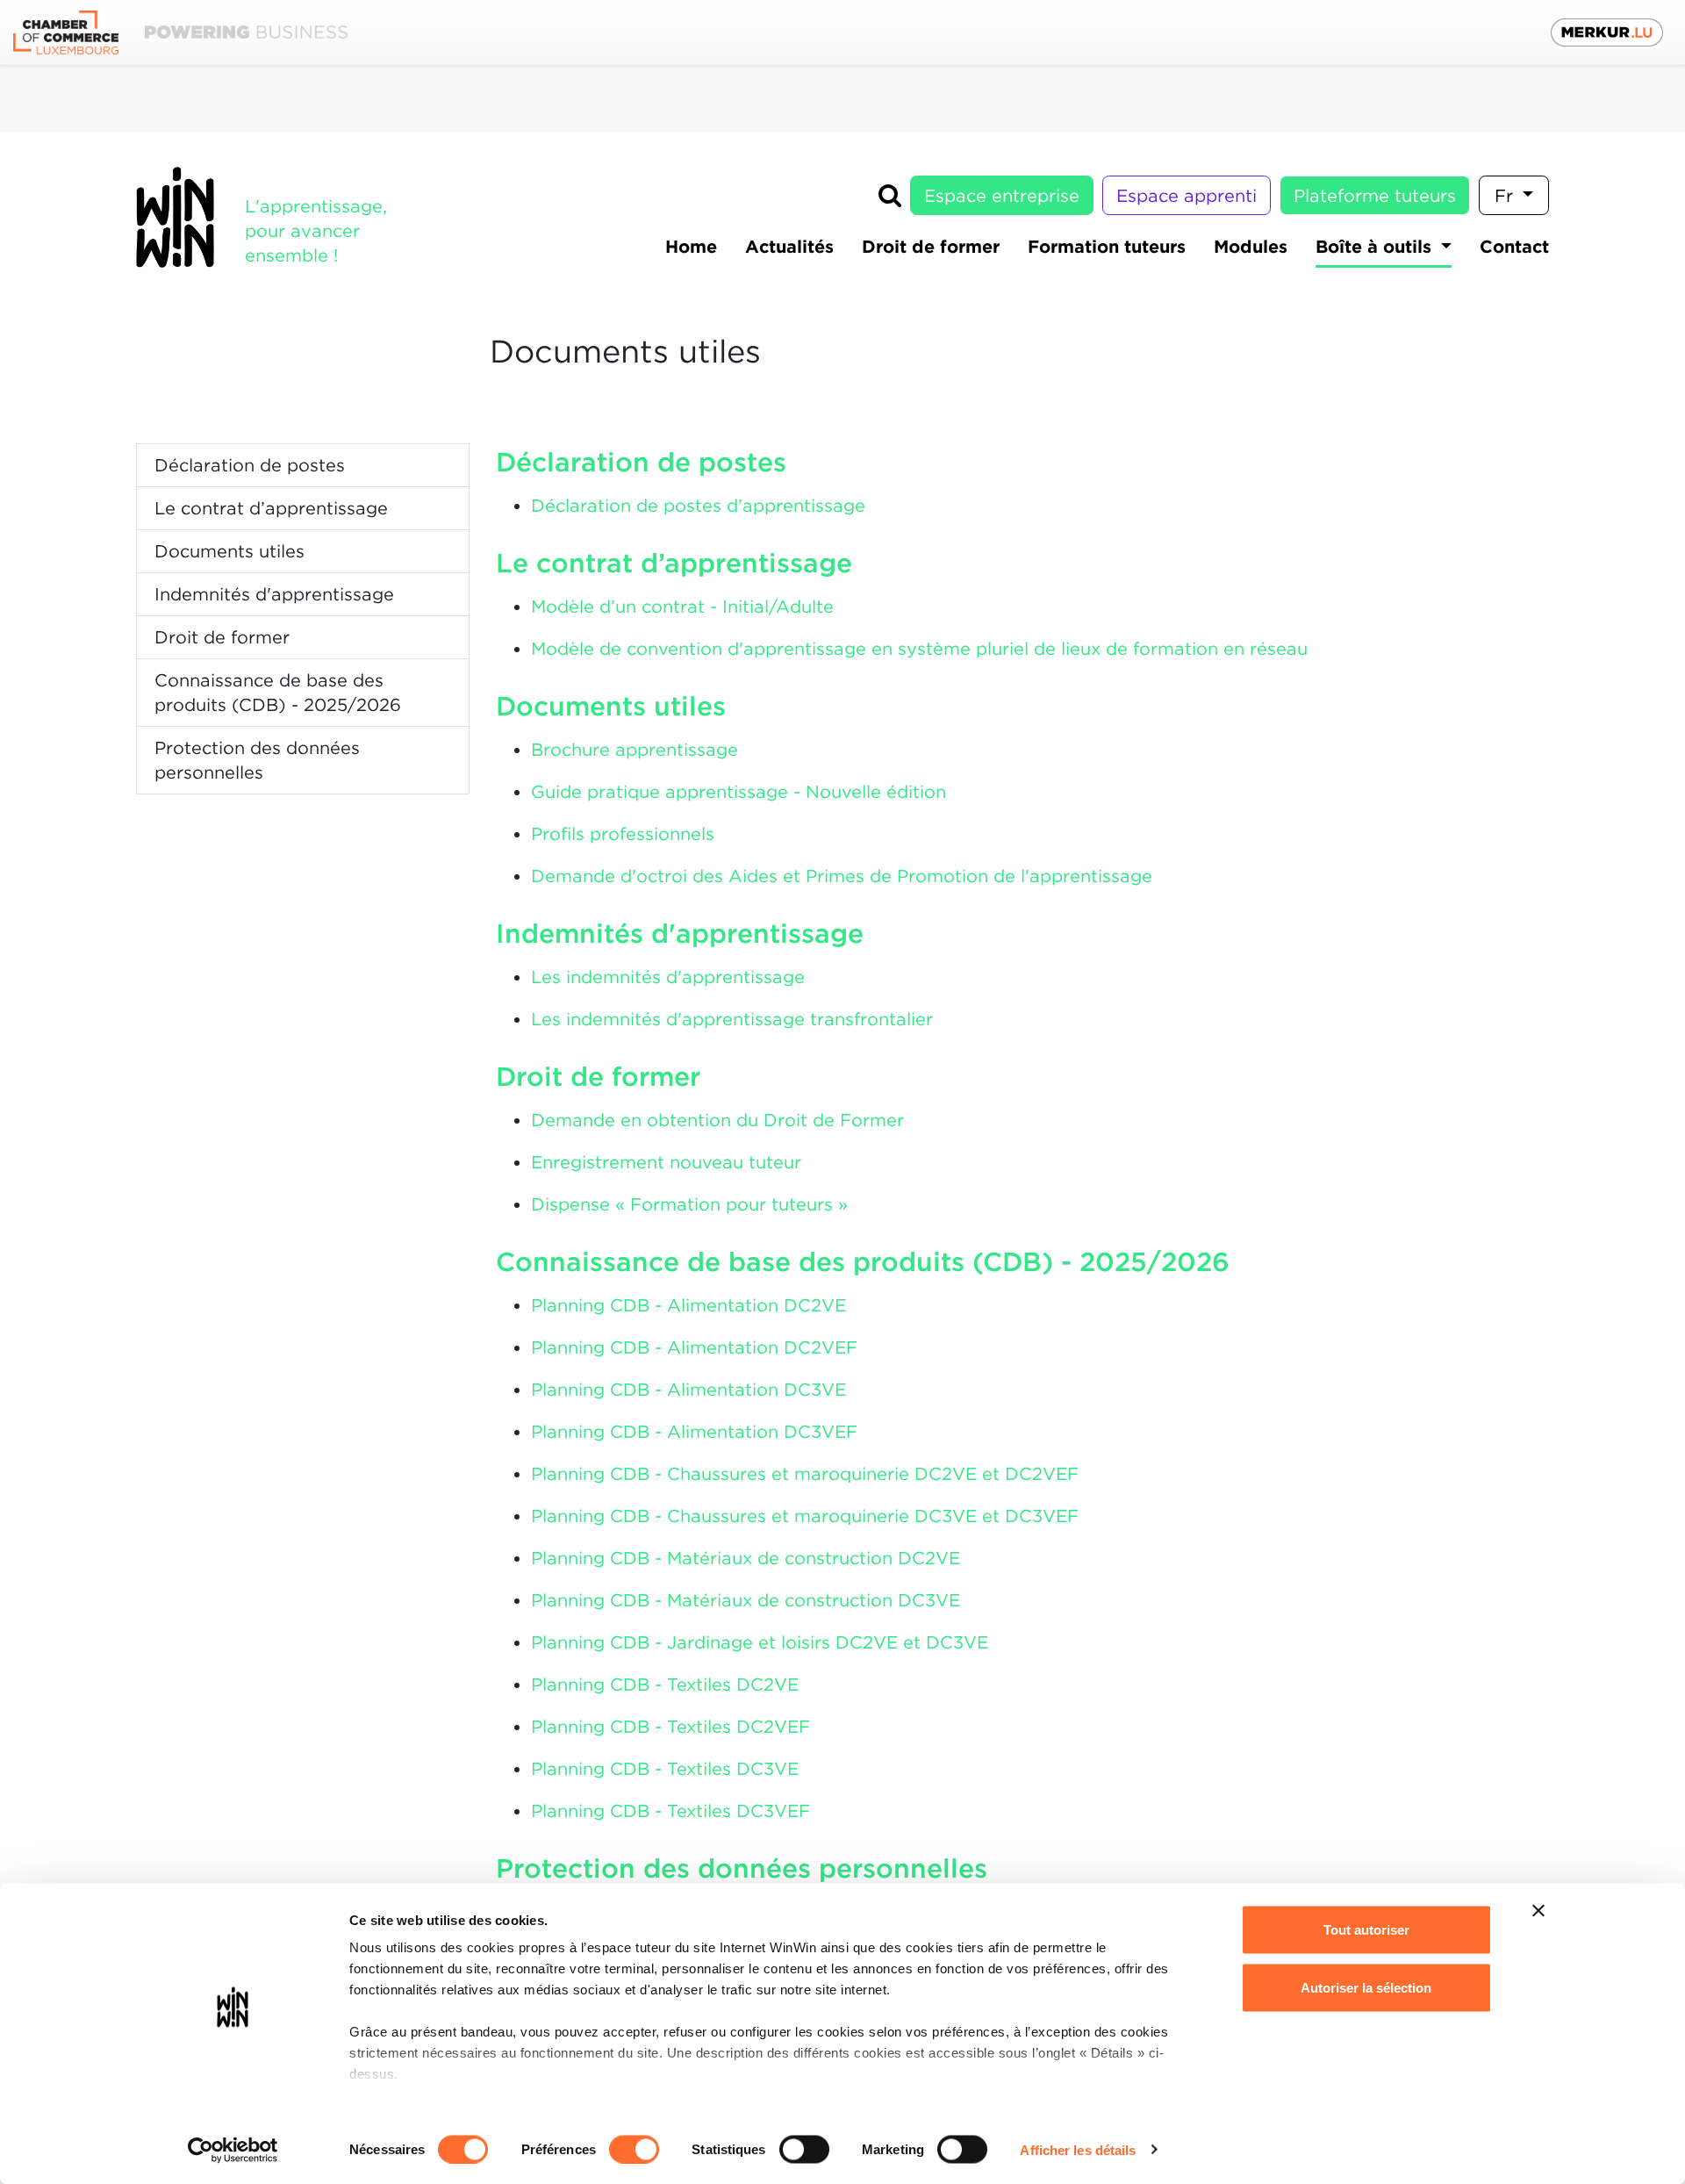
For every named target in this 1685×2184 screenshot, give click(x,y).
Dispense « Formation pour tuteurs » (689, 1204)
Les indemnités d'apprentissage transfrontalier (732, 1019)
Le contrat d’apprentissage (271, 508)
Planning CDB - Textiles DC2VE (665, 1685)
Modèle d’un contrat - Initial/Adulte (682, 607)
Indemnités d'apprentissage (274, 594)
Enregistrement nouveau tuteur (666, 1162)
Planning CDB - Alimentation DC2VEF (694, 1347)
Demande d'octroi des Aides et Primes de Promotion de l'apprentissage (842, 876)
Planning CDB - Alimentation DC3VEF (694, 1432)
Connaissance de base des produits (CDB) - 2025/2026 (278, 693)
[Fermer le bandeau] (1538, 1911)
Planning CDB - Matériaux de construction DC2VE (746, 1558)
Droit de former (222, 637)
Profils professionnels (623, 834)
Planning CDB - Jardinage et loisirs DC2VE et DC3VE (760, 1642)
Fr (1506, 196)
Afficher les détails (1078, 2149)
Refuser (1366, 2045)
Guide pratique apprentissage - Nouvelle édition (739, 792)
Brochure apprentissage (635, 750)
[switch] (634, 2149)
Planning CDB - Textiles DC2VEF (670, 1727)
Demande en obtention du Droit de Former (717, 1120)
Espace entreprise (1002, 196)
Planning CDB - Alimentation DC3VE (688, 1390)
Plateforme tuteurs (1375, 196)
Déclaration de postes (250, 465)
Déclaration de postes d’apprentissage (698, 506)
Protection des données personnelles (257, 760)
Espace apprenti (1187, 196)
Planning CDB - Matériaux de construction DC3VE (746, 1600)
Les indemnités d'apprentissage (668, 977)
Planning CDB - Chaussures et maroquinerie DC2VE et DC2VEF (805, 1474)
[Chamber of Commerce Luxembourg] (180, 33)
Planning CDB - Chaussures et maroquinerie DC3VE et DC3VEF (805, 1516)
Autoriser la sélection (1366, 1987)
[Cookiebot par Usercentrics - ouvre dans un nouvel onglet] (233, 2150)
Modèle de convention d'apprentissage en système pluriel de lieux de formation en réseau (919, 649)
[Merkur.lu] (1607, 32)
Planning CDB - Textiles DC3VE (665, 1769)
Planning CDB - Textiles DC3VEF (670, 1811)
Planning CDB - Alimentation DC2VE (688, 1305)
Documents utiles (229, 551)
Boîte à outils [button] (1376, 247)
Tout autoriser (1366, 1930)
